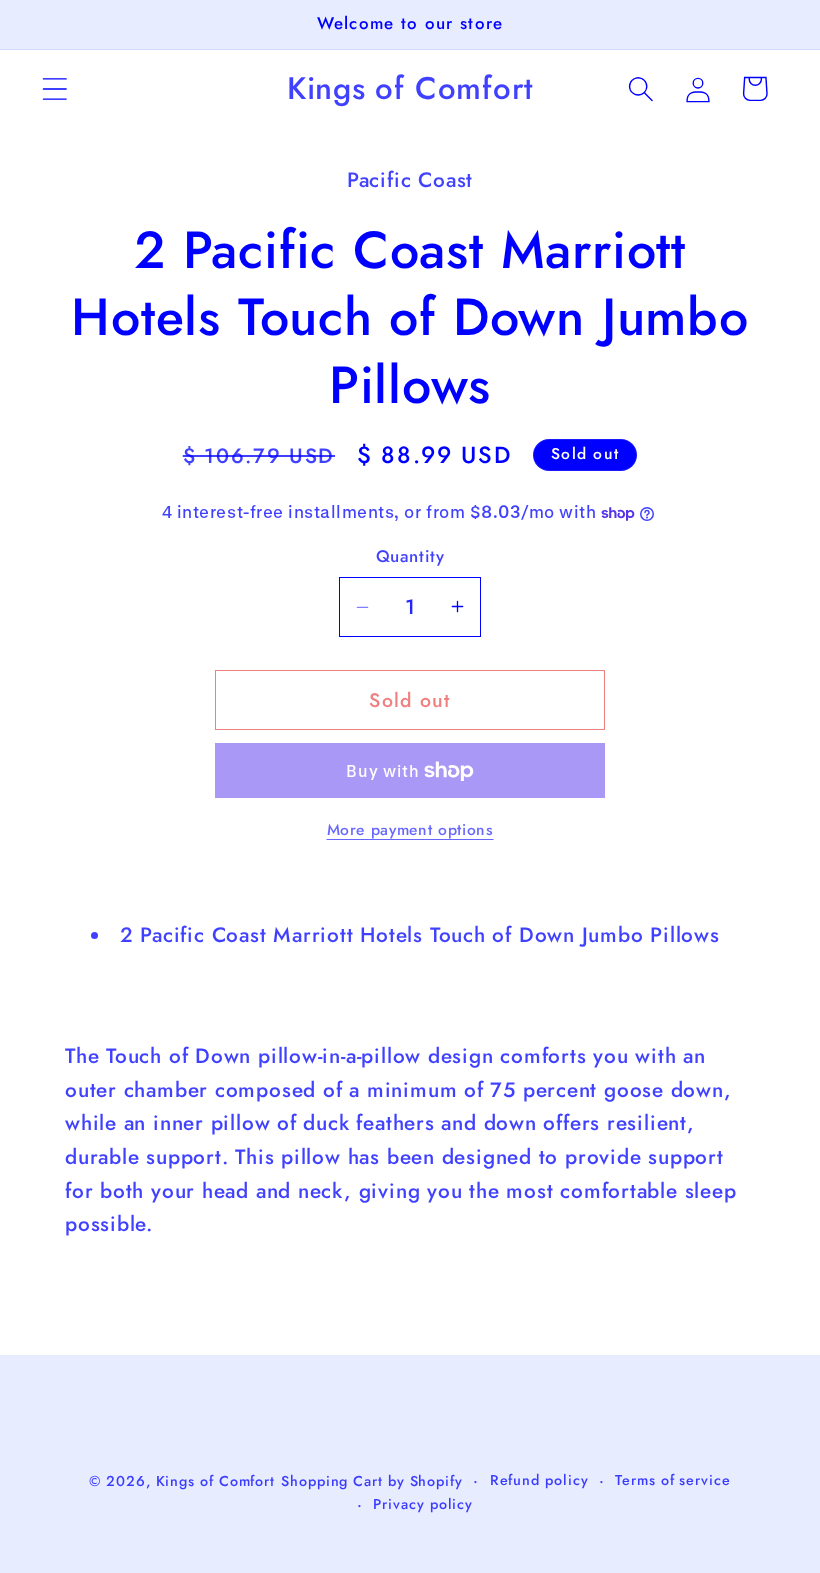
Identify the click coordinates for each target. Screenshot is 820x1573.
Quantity (410, 556)
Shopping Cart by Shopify (372, 1481)
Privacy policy (423, 1504)
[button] (54, 88)
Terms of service (673, 1480)
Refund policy (539, 1480)
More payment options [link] (410, 830)
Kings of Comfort (216, 1481)
